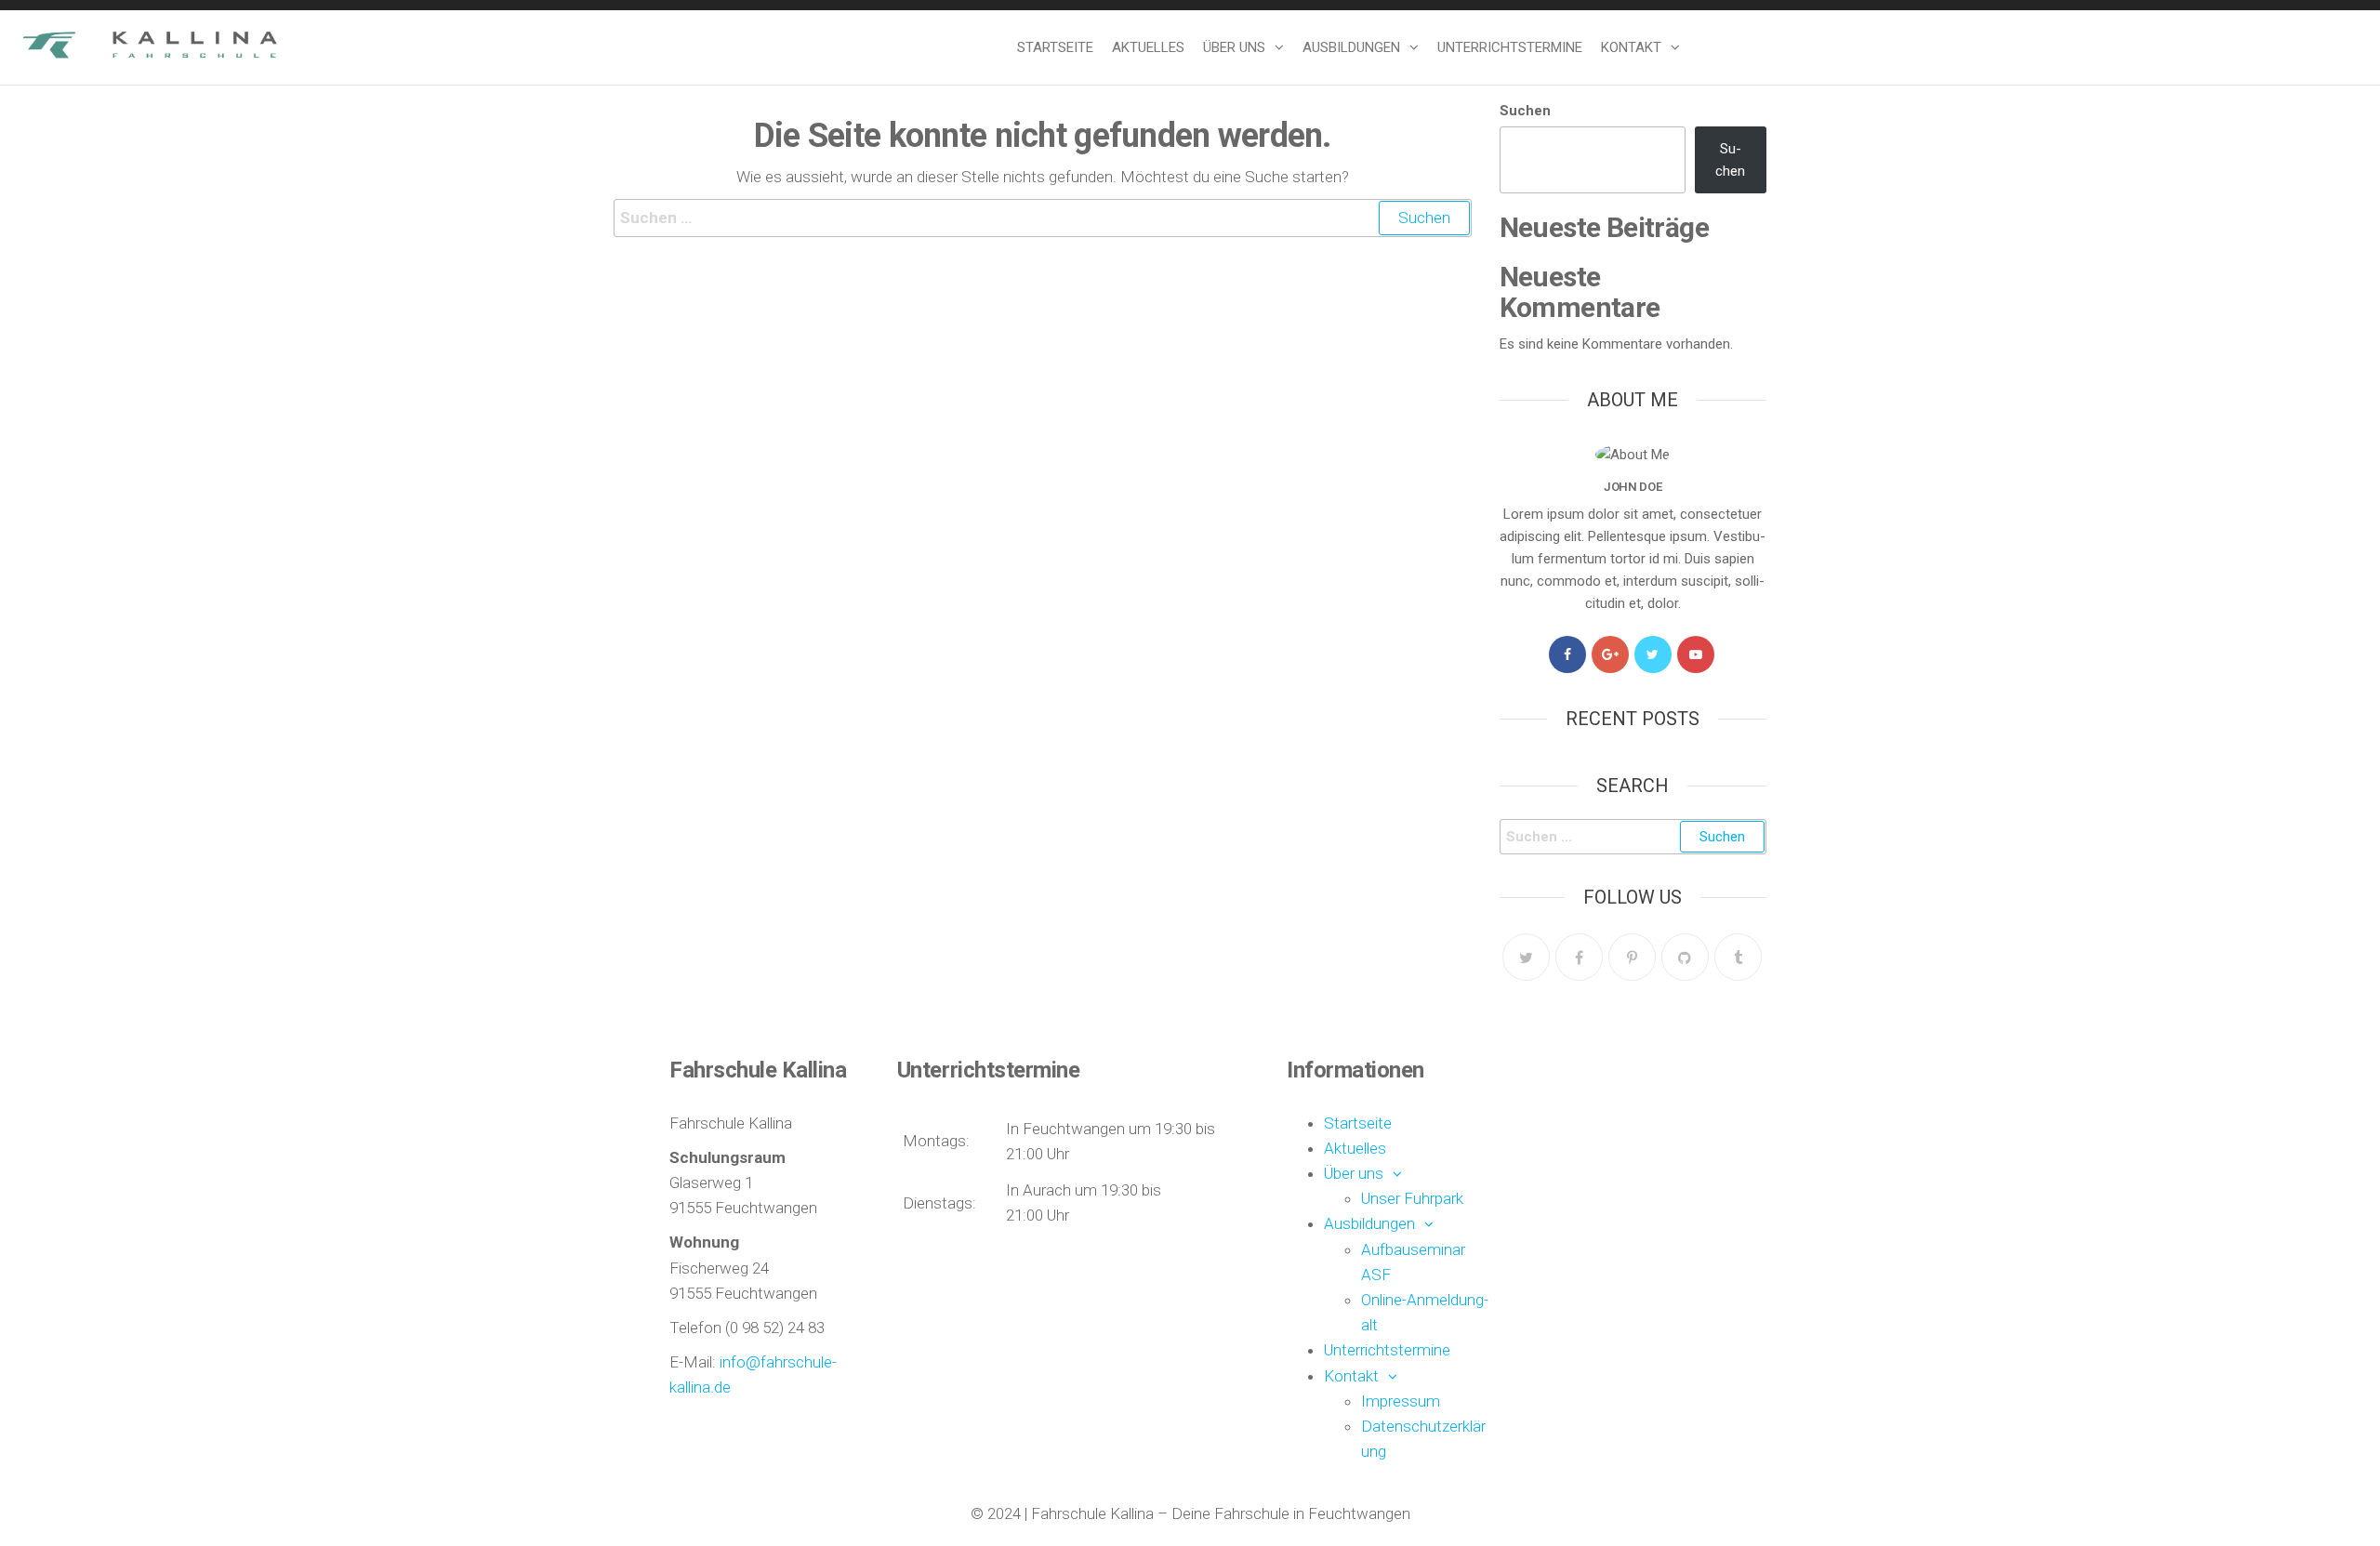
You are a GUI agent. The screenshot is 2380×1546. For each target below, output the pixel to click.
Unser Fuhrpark (1412, 1198)
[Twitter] (1653, 654)
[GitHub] (1685, 957)
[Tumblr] (1738, 957)
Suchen (1525, 111)
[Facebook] (1567, 654)
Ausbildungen (1351, 47)
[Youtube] (1696, 654)
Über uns (1234, 47)
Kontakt (1631, 47)
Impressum (1401, 1401)
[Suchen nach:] (1043, 218)
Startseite (1055, 47)
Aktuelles (1148, 47)
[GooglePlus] (1610, 654)
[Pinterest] (1632, 957)
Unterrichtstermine (1510, 47)
